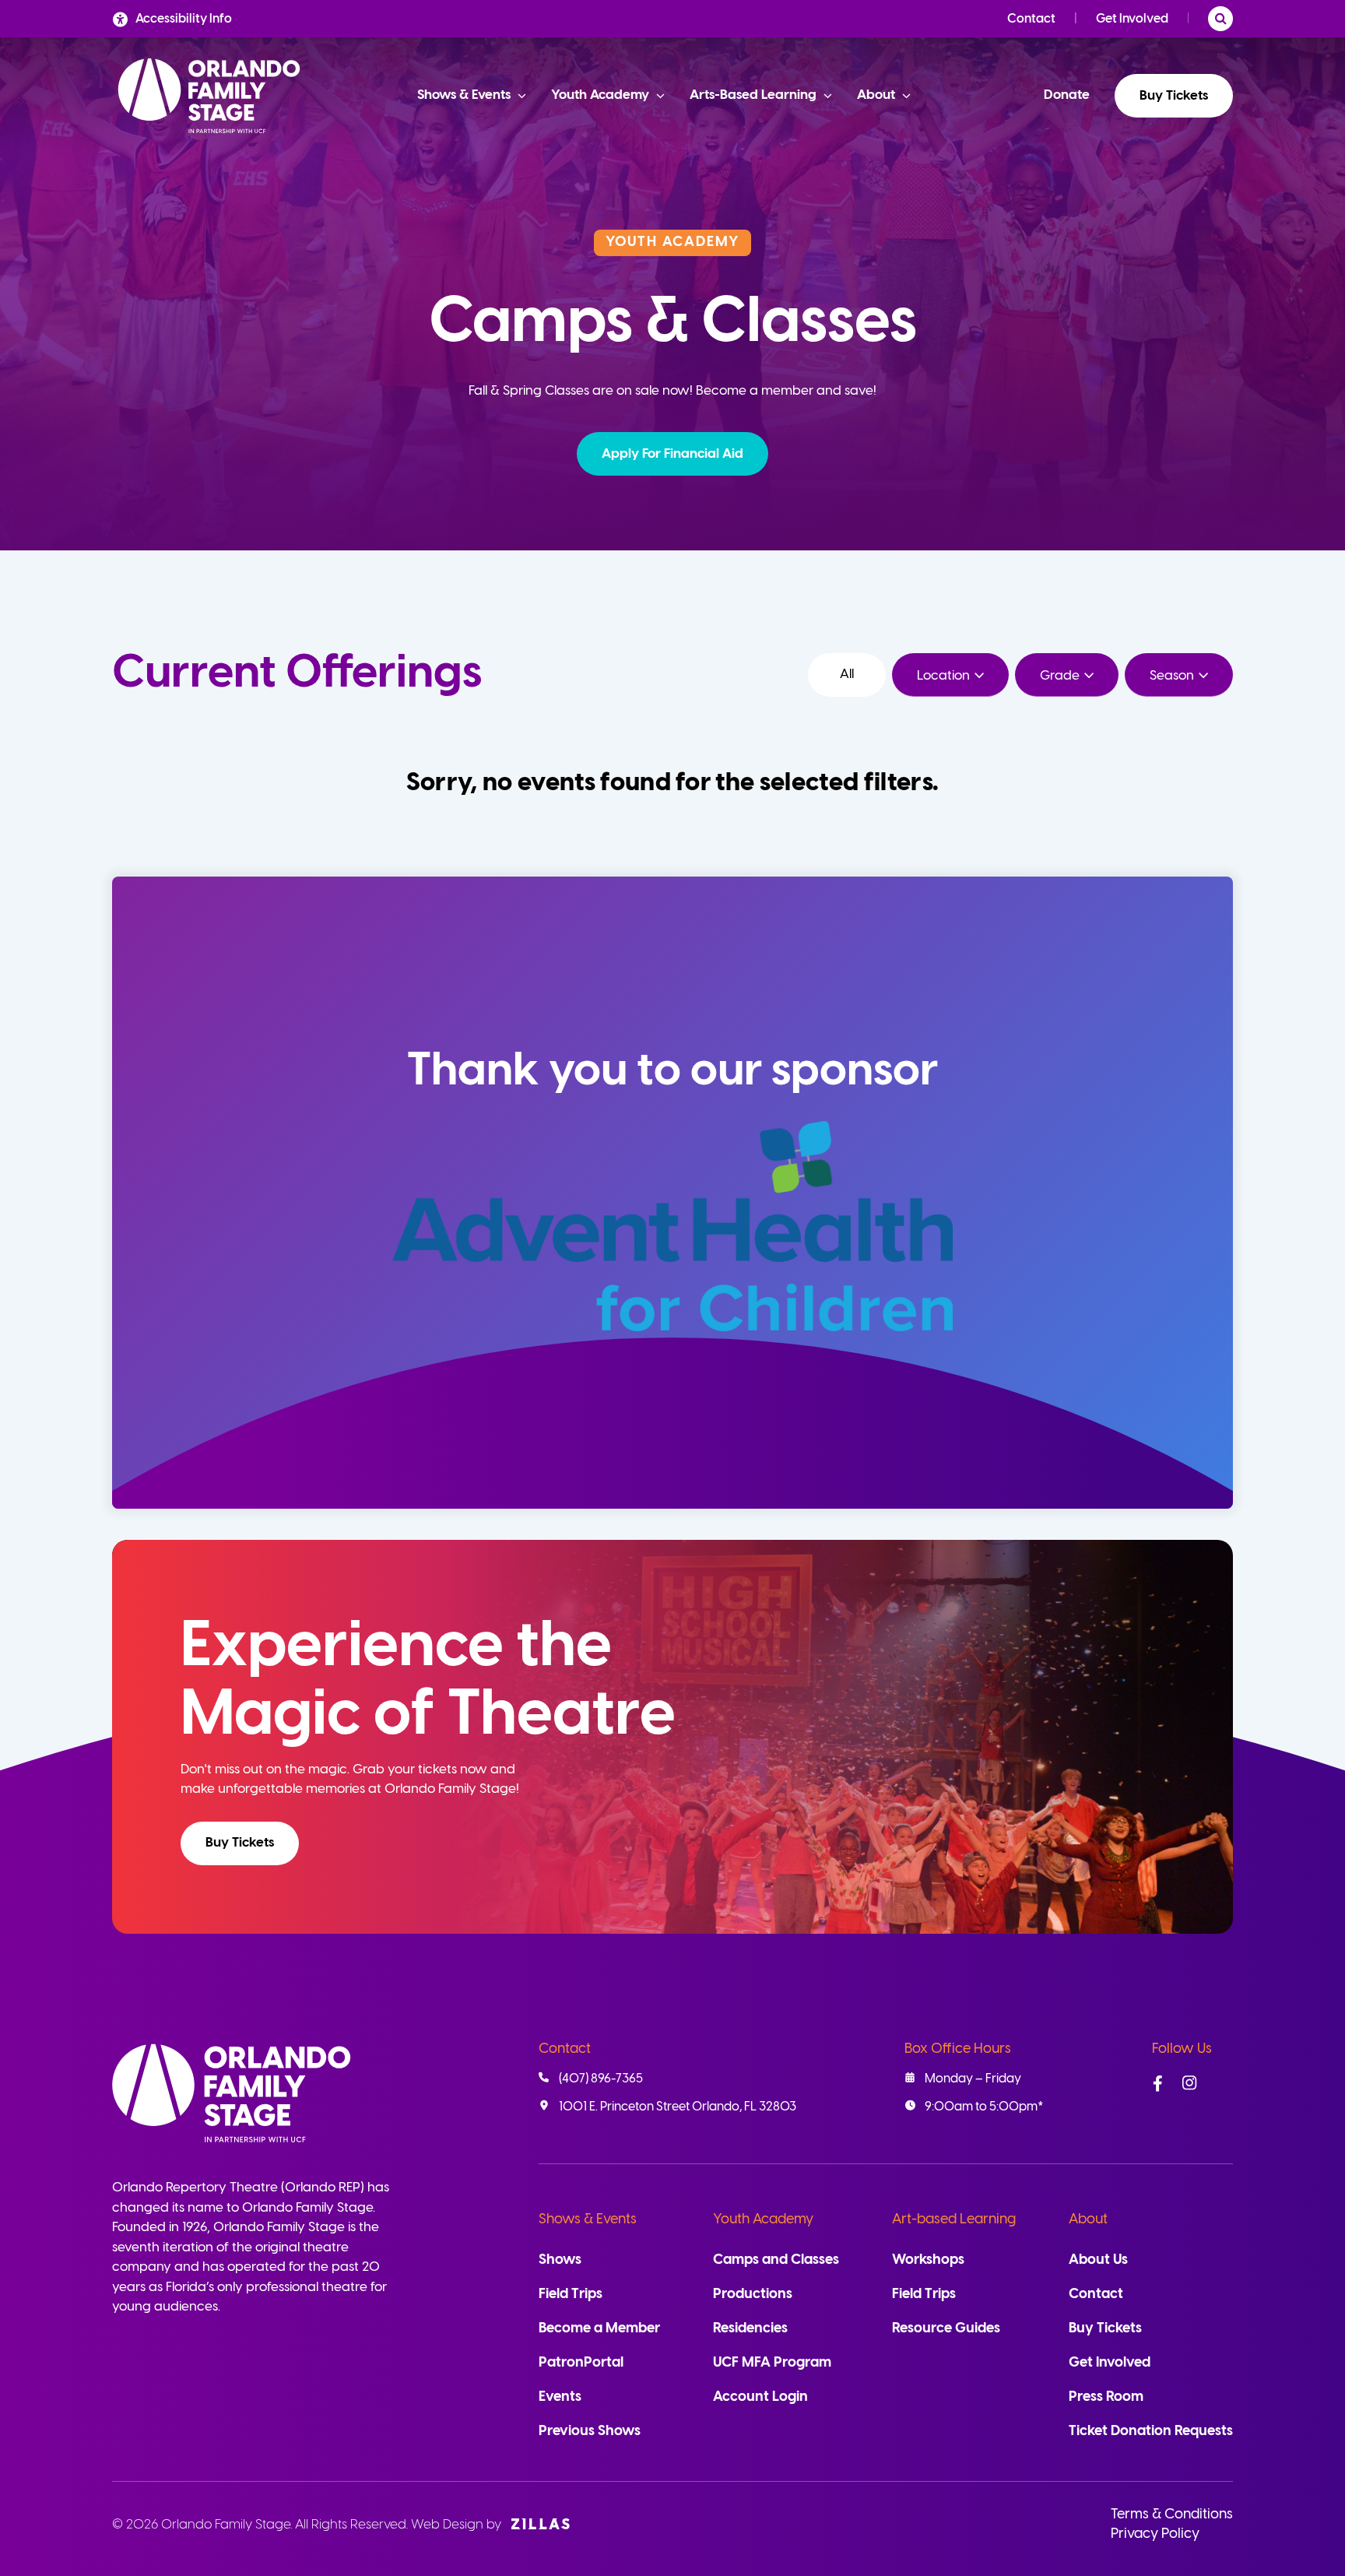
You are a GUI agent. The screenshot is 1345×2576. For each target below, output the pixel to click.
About (1088, 2220)
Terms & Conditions (1172, 2515)
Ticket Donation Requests (1151, 2432)
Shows (560, 2260)
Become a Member (599, 2329)
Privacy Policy (1155, 2534)
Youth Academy (763, 2220)
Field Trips (571, 2295)
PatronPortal (581, 2363)
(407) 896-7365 (601, 2079)
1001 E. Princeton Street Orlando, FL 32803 (678, 2107)
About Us (1098, 2260)
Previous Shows (590, 2432)
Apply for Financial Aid (672, 454)
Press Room (1106, 2397)
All (847, 674)
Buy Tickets (1174, 96)
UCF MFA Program (772, 2363)
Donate (1067, 95)
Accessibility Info (184, 19)
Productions (753, 2295)
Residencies (750, 2329)
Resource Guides (946, 2329)
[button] (672, 454)
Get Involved (1132, 19)
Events (560, 2397)
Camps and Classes (776, 2260)
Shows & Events (588, 2220)
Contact (1031, 19)
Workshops (928, 2260)
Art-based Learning (954, 2220)
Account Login (760, 2397)
